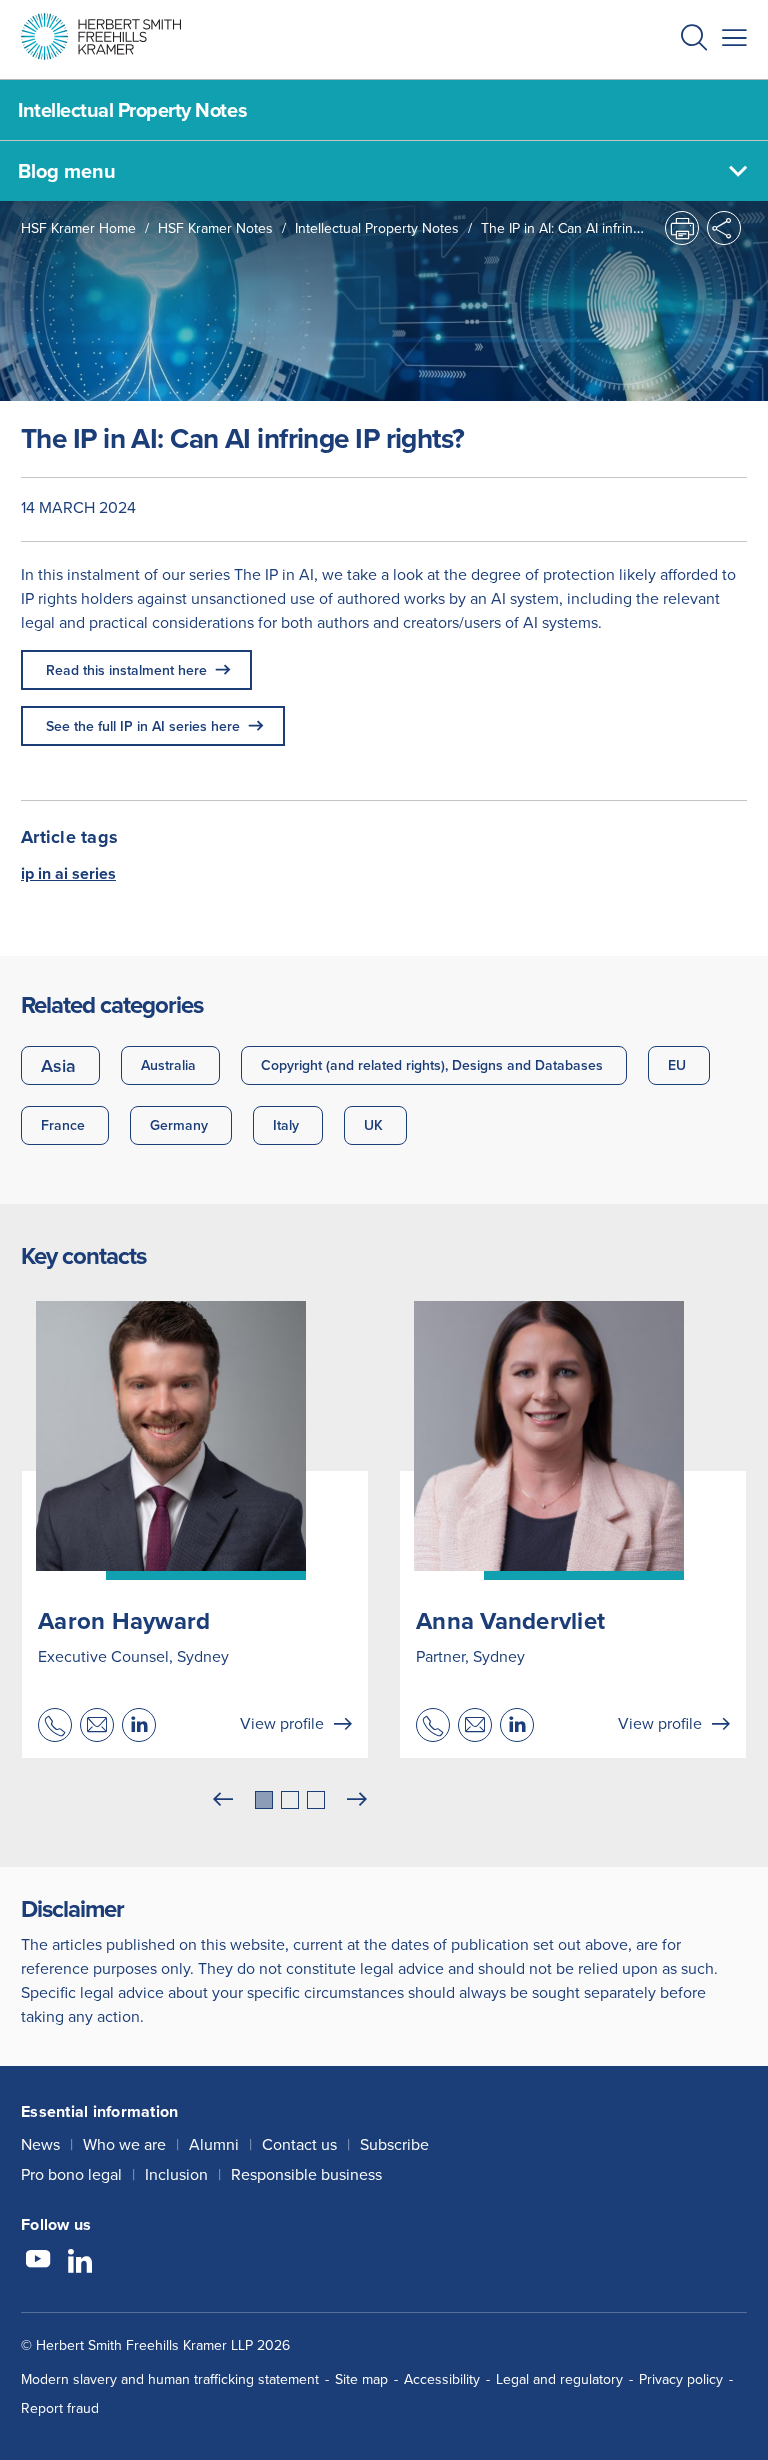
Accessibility (442, 2379)
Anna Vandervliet (510, 1620)
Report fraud (60, 2408)
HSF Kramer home (78, 228)
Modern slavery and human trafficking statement (170, 2379)
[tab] (264, 1800)
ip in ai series (68, 873)
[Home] (101, 36)
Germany (179, 1125)
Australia (168, 1065)
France (63, 1125)
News (40, 2144)
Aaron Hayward (124, 1620)
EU (677, 1065)
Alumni (214, 2144)
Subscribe (394, 2144)
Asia (58, 1065)
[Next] (357, 1800)
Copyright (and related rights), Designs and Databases (432, 1065)
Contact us (299, 2144)
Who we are (124, 2144)
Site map (361, 2379)
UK (373, 1125)
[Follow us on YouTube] (38, 2262)
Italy (286, 1125)
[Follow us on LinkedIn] (80, 2262)
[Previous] (223, 1800)
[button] (694, 39)
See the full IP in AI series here (143, 726)
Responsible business (306, 2174)
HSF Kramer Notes (215, 228)
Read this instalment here (126, 670)
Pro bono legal (71, 2174)
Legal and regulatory (559, 2379)
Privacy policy (681, 2379)
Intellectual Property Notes (377, 228)
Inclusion (176, 2174)
